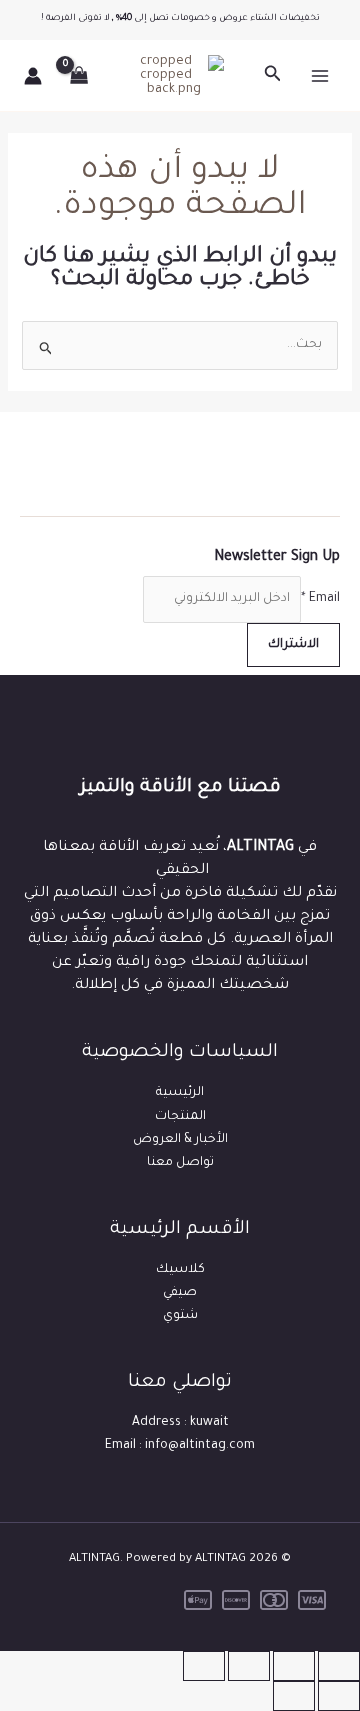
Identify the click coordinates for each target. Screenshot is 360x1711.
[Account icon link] (33, 76)
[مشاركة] (249, 1666)
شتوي (180, 1316)
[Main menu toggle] (320, 76)
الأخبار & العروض (180, 1140)
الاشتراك (293, 645)
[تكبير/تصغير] (339, 1666)
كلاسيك (180, 1270)
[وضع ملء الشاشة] (294, 1666)
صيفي (180, 1293)
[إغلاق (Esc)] (204, 1666)
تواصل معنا (180, 1163)
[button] (271, 75)
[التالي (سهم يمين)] (294, 1696)
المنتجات (180, 1117)
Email (320, 599)
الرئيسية (180, 1093)
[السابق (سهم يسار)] (339, 1696)
